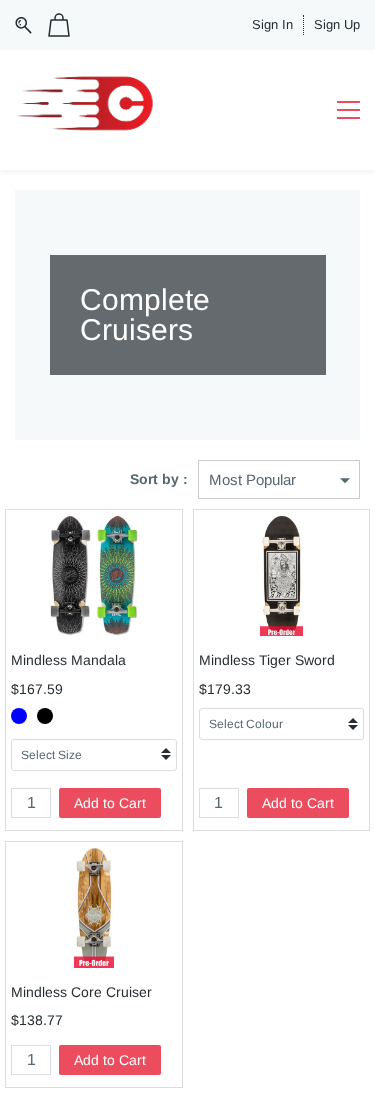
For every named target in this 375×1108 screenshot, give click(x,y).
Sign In (272, 24)
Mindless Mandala (68, 660)
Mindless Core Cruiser (81, 992)
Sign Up (337, 24)
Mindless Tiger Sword (267, 660)
